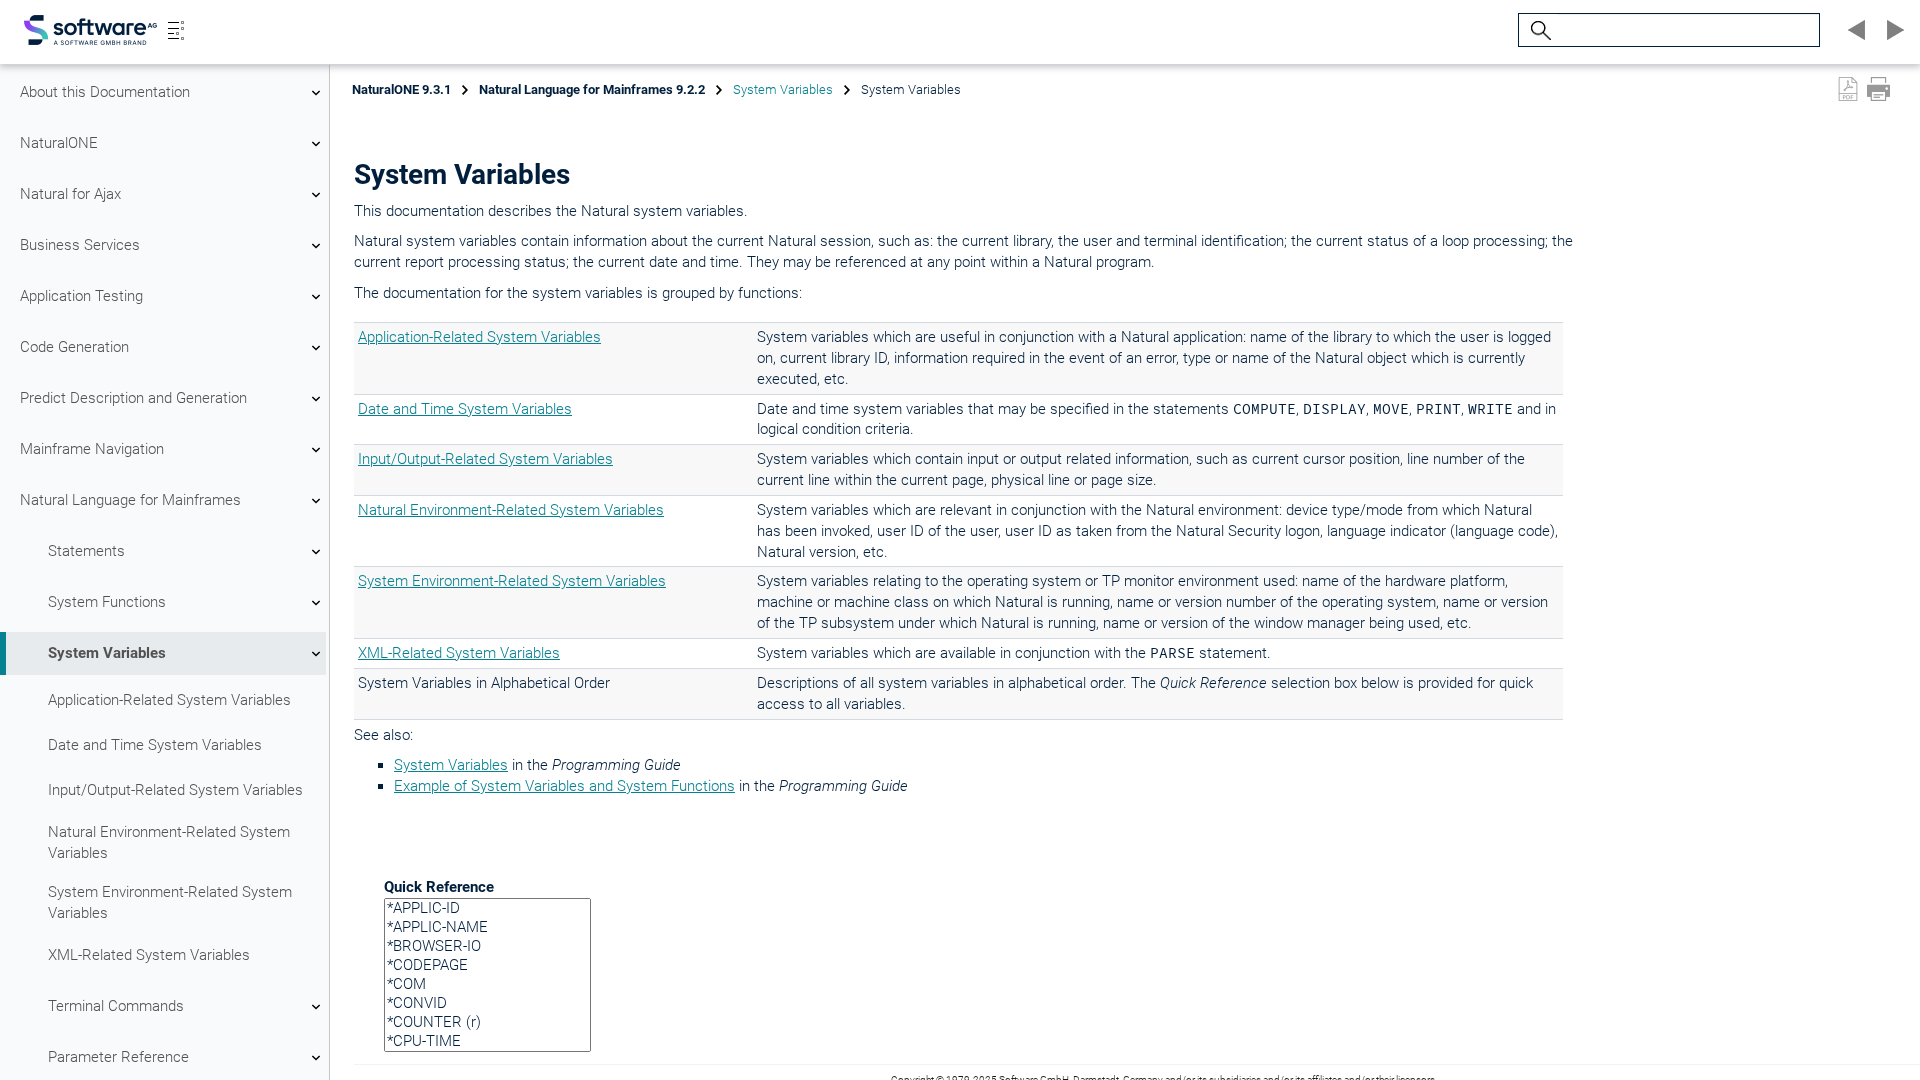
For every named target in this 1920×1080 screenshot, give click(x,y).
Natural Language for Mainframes (130, 500)
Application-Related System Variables (169, 700)
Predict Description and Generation (133, 398)
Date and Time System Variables (155, 745)
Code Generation (74, 347)
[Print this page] (1878, 89)
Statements (86, 551)
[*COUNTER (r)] (487, 1022)
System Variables (107, 653)
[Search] (1538, 30)
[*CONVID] (487, 1003)
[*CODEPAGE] (487, 965)
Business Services (80, 245)
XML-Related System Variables (149, 955)
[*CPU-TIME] (487, 1041)
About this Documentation (105, 92)
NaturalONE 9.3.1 (401, 89)
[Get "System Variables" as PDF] (1848, 89)
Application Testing (81, 296)
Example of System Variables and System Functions (564, 786)
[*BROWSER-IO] (487, 946)
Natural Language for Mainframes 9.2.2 (592, 89)
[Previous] (1854, 30)
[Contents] (176, 30)
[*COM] (487, 984)
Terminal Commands (116, 1006)
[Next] (1892, 30)
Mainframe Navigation (92, 449)
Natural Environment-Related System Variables (169, 842)
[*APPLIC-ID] (487, 908)
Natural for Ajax (70, 194)
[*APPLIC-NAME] (487, 927)
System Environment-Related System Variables (170, 902)
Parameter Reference (118, 1057)
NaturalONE (59, 143)
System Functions (107, 602)
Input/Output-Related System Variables (175, 790)
